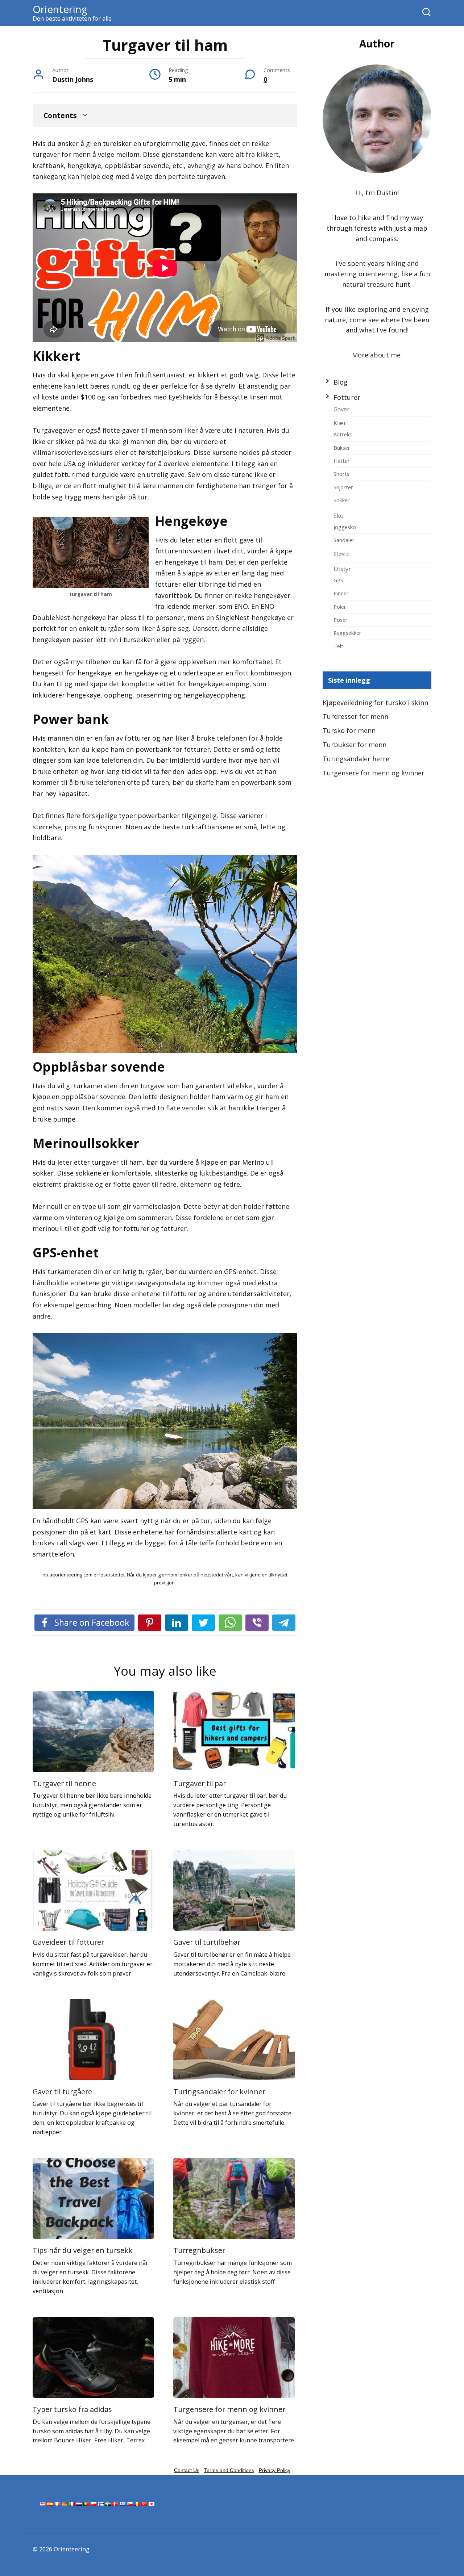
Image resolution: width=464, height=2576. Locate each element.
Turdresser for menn (355, 716)
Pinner (341, 593)
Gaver (341, 409)
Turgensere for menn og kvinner (229, 2409)
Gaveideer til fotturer (68, 1942)
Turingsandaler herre (356, 759)
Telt (338, 646)
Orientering (60, 9)
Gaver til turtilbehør (207, 1942)
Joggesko (345, 527)
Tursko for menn (349, 730)
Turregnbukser (199, 2250)
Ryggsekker (347, 633)
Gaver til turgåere (62, 2092)
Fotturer (347, 397)
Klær (340, 423)
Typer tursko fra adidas (72, 2409)
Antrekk (343, 434)
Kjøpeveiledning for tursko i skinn (375, 703)
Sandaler (344, 540)
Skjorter (343, 487)
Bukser (342, 448)
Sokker (342, 500)
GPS (338, 580)
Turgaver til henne (64, 1783)
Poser (341, 620)
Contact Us (187, 2470)
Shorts (341, 474)
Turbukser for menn (355, 745)
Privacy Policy (275, 2470)
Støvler (342, 553)
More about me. (377, 355)
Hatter (342, 461)
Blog (341, 382)
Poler (340, 607)
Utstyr (342, 569)
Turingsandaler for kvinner (219, 2092)
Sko (339, 516)
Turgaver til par (200, 1783)
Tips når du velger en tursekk (82, 2250)
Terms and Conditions (229, 2470)
